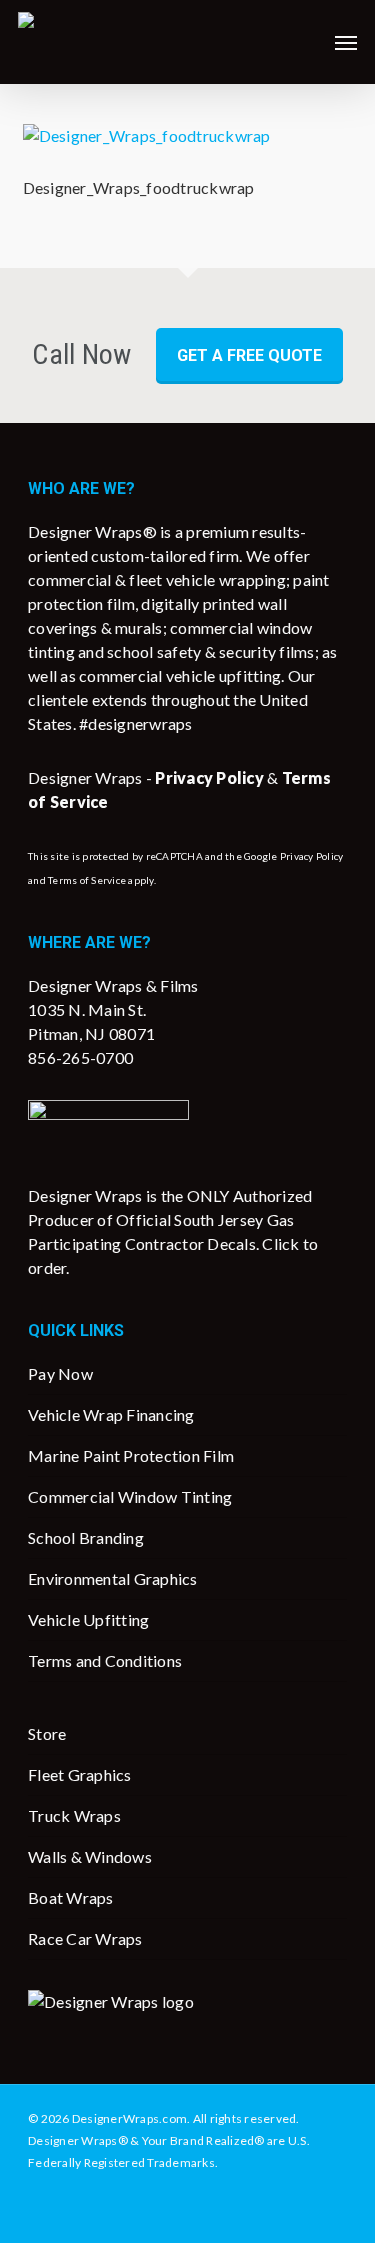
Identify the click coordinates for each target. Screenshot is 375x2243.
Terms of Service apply (101, 880)
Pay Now (60, 1373)
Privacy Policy (312, 856)
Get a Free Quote (249, 355)
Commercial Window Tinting (130, 1496)
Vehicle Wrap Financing (111, 1414)
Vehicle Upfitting (88, 1619)
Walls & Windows (90, 1856)
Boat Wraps (71, 1897)
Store (47, 1733)
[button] (346, 42)
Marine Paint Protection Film (131, 1455)
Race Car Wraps (85, 1938)
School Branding (86, 1537)
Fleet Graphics (80, 1774)
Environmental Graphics (113, 1578)
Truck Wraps (74, 1815)
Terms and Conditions (105, 1660)
